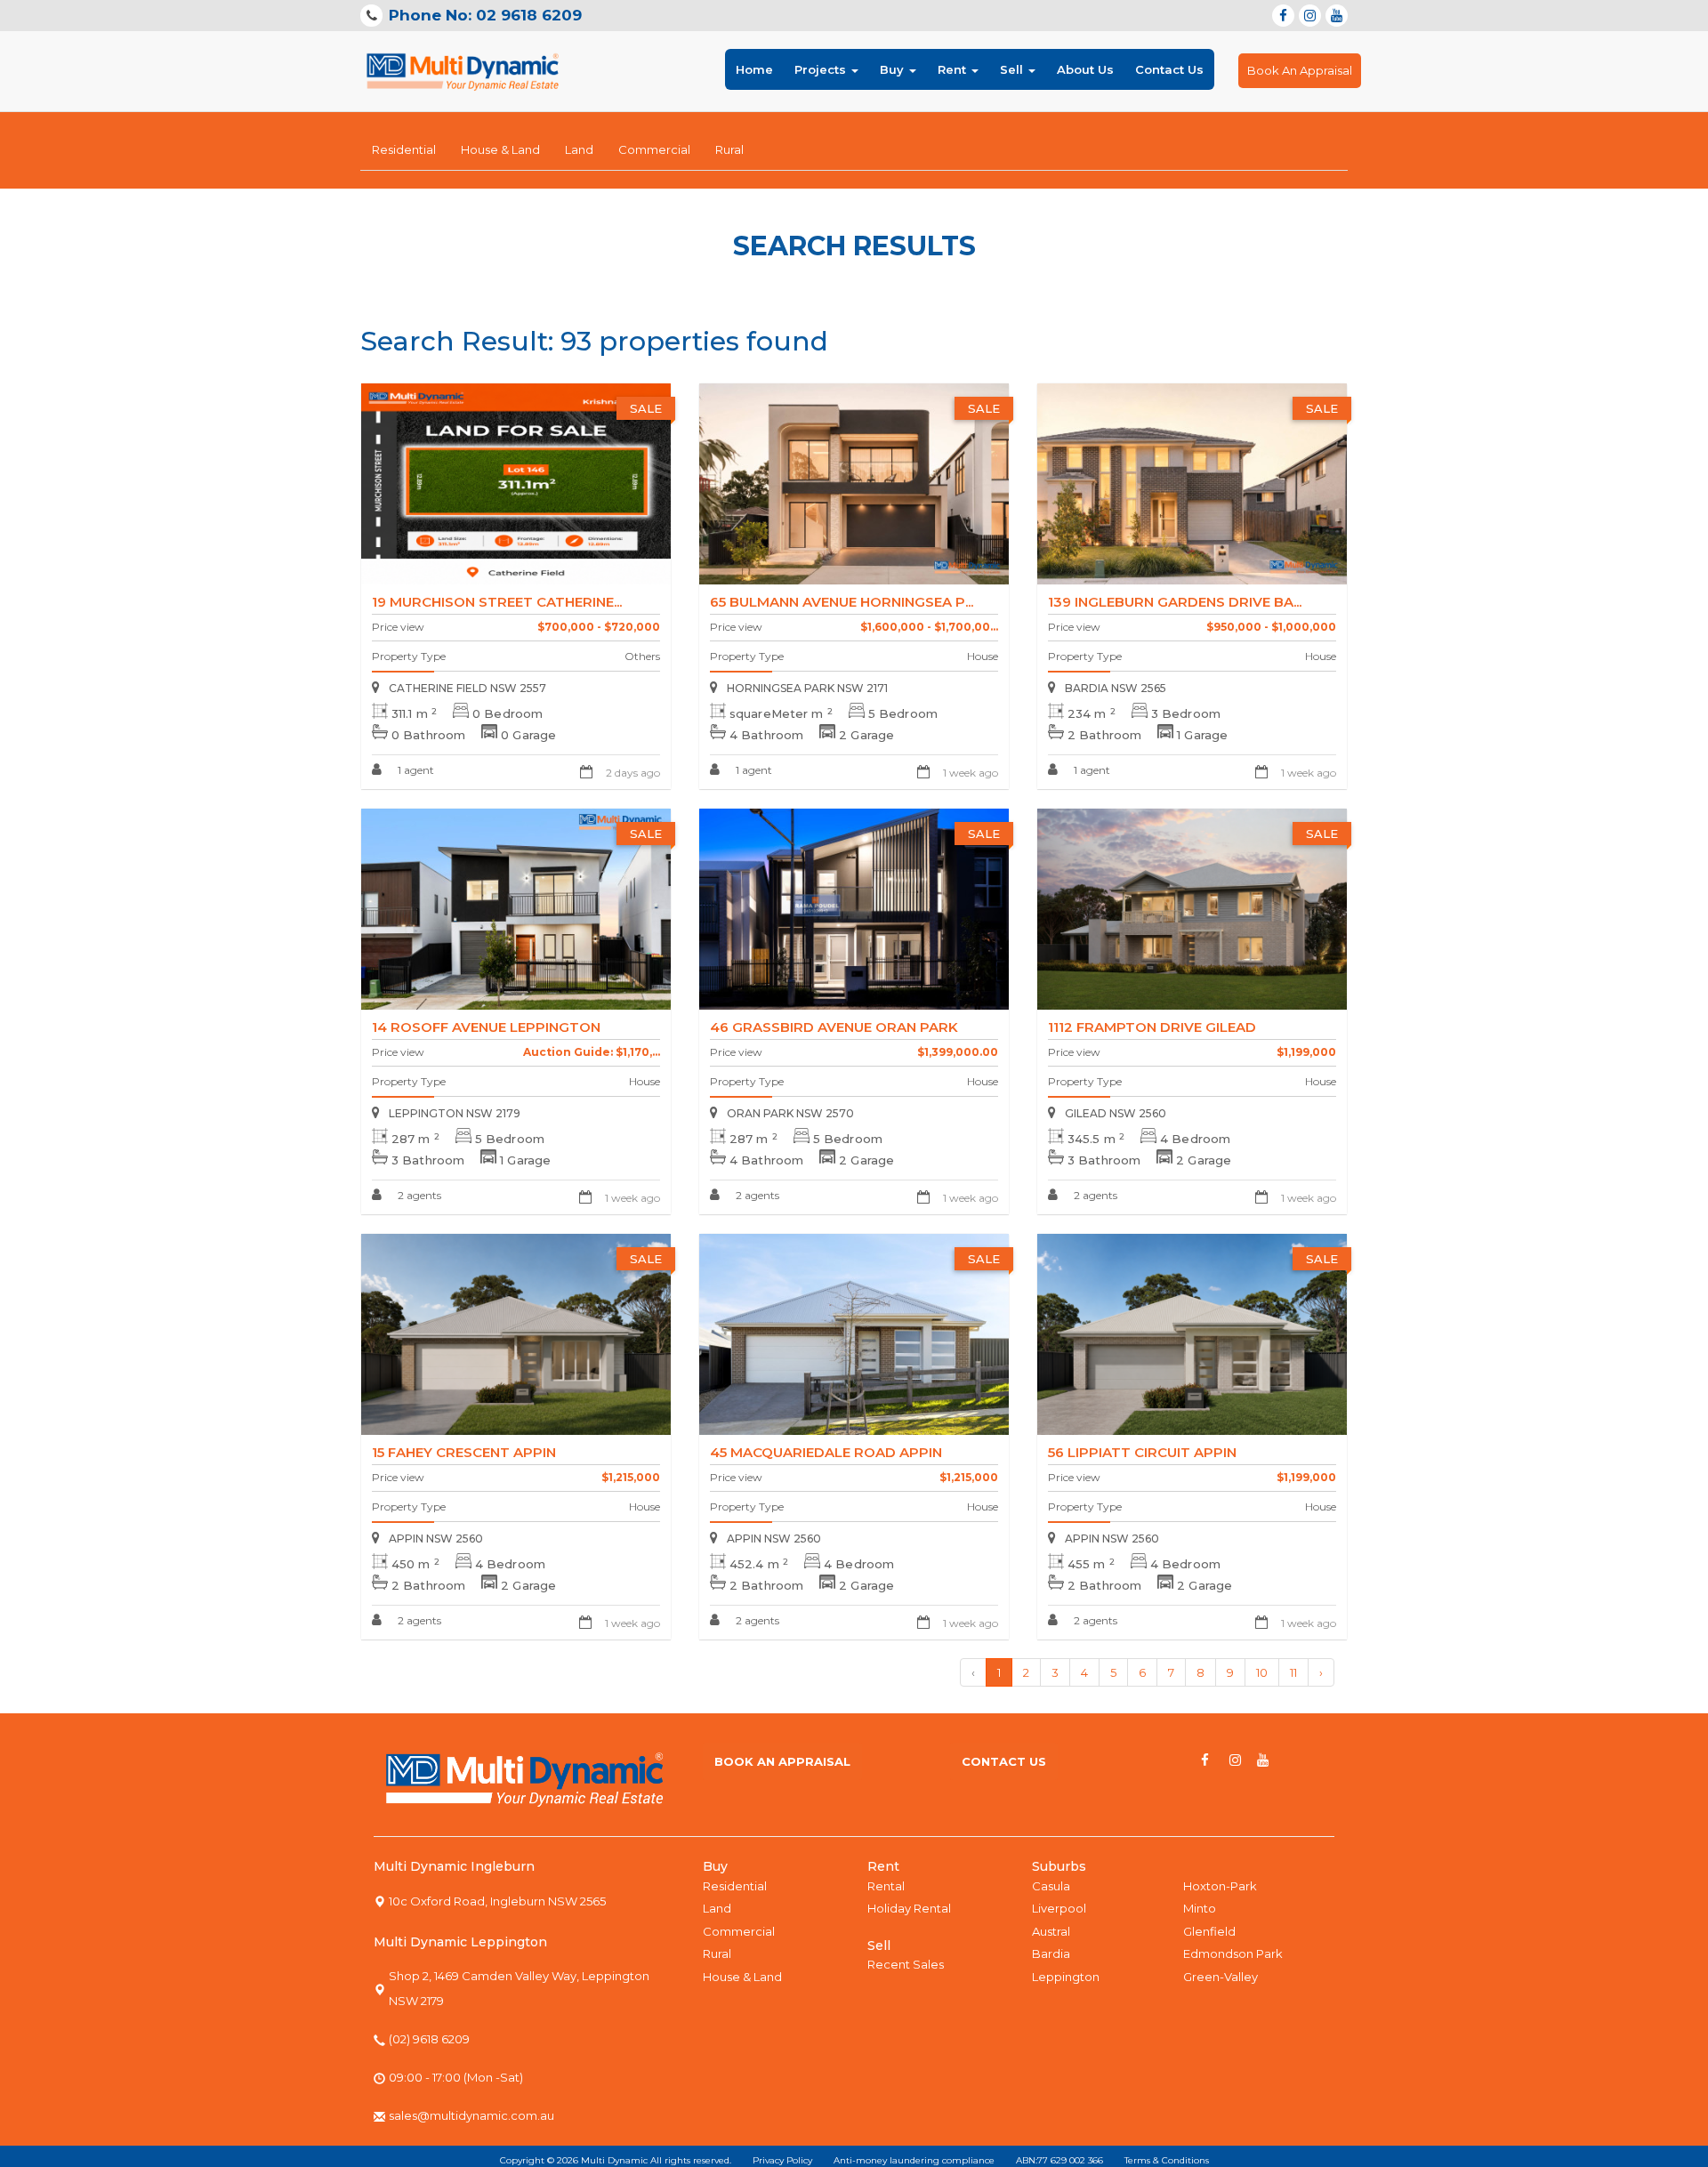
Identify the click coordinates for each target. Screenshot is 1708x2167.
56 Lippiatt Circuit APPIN (1142, 1452)
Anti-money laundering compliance (914, 2160)
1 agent (415, 770)
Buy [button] (894, 69)
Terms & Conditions (1167, 2160)
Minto (1200, 1908)
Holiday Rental (909, 1908)
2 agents (418, 1195)
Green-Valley (1221, 1977)
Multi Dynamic (614, 2160)
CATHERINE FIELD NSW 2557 (467, 688)
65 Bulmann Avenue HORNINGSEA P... (842, 602)
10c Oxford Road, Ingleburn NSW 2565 (497, 1901)
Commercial (654, 149)
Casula (1051, 1886)
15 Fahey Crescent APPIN (464, 1452)
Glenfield (1209, 1931)
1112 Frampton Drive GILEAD (1152, 1027)
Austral (1051, 1931)
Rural (729, 149)
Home (754, 69)
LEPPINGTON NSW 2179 (455, 1113)
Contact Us (1169, 69)
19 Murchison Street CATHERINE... (497, 602)
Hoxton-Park (1220, 1886)
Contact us (1004, 1761)
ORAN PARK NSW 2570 (790, 1113)
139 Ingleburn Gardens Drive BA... (1175, 602)
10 (1262, 1672)
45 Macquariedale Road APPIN (826, 1452)
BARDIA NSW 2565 (1116, 688)
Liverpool (1059, 1908)
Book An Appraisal (1300, 70)
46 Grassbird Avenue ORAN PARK (834, 1027)
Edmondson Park (1233, 1954)
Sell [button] (1013, 69)
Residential (404, 149)
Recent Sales (906, 1964)
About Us (1085, 69)
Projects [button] (822, 69)
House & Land (500, 149)
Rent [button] (954, 69)
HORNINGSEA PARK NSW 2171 (807, 688)
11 (1293, 1672)
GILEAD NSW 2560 (1116, 1113)
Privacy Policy (782, 2160)
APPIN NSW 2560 (436, 1539)
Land (579, 149)
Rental (886, 1886)
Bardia (1051, 1954)
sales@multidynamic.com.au (471, 2115)
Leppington (1066, 1977)
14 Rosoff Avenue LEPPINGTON (486, 1027)
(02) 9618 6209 (429, 2039)
